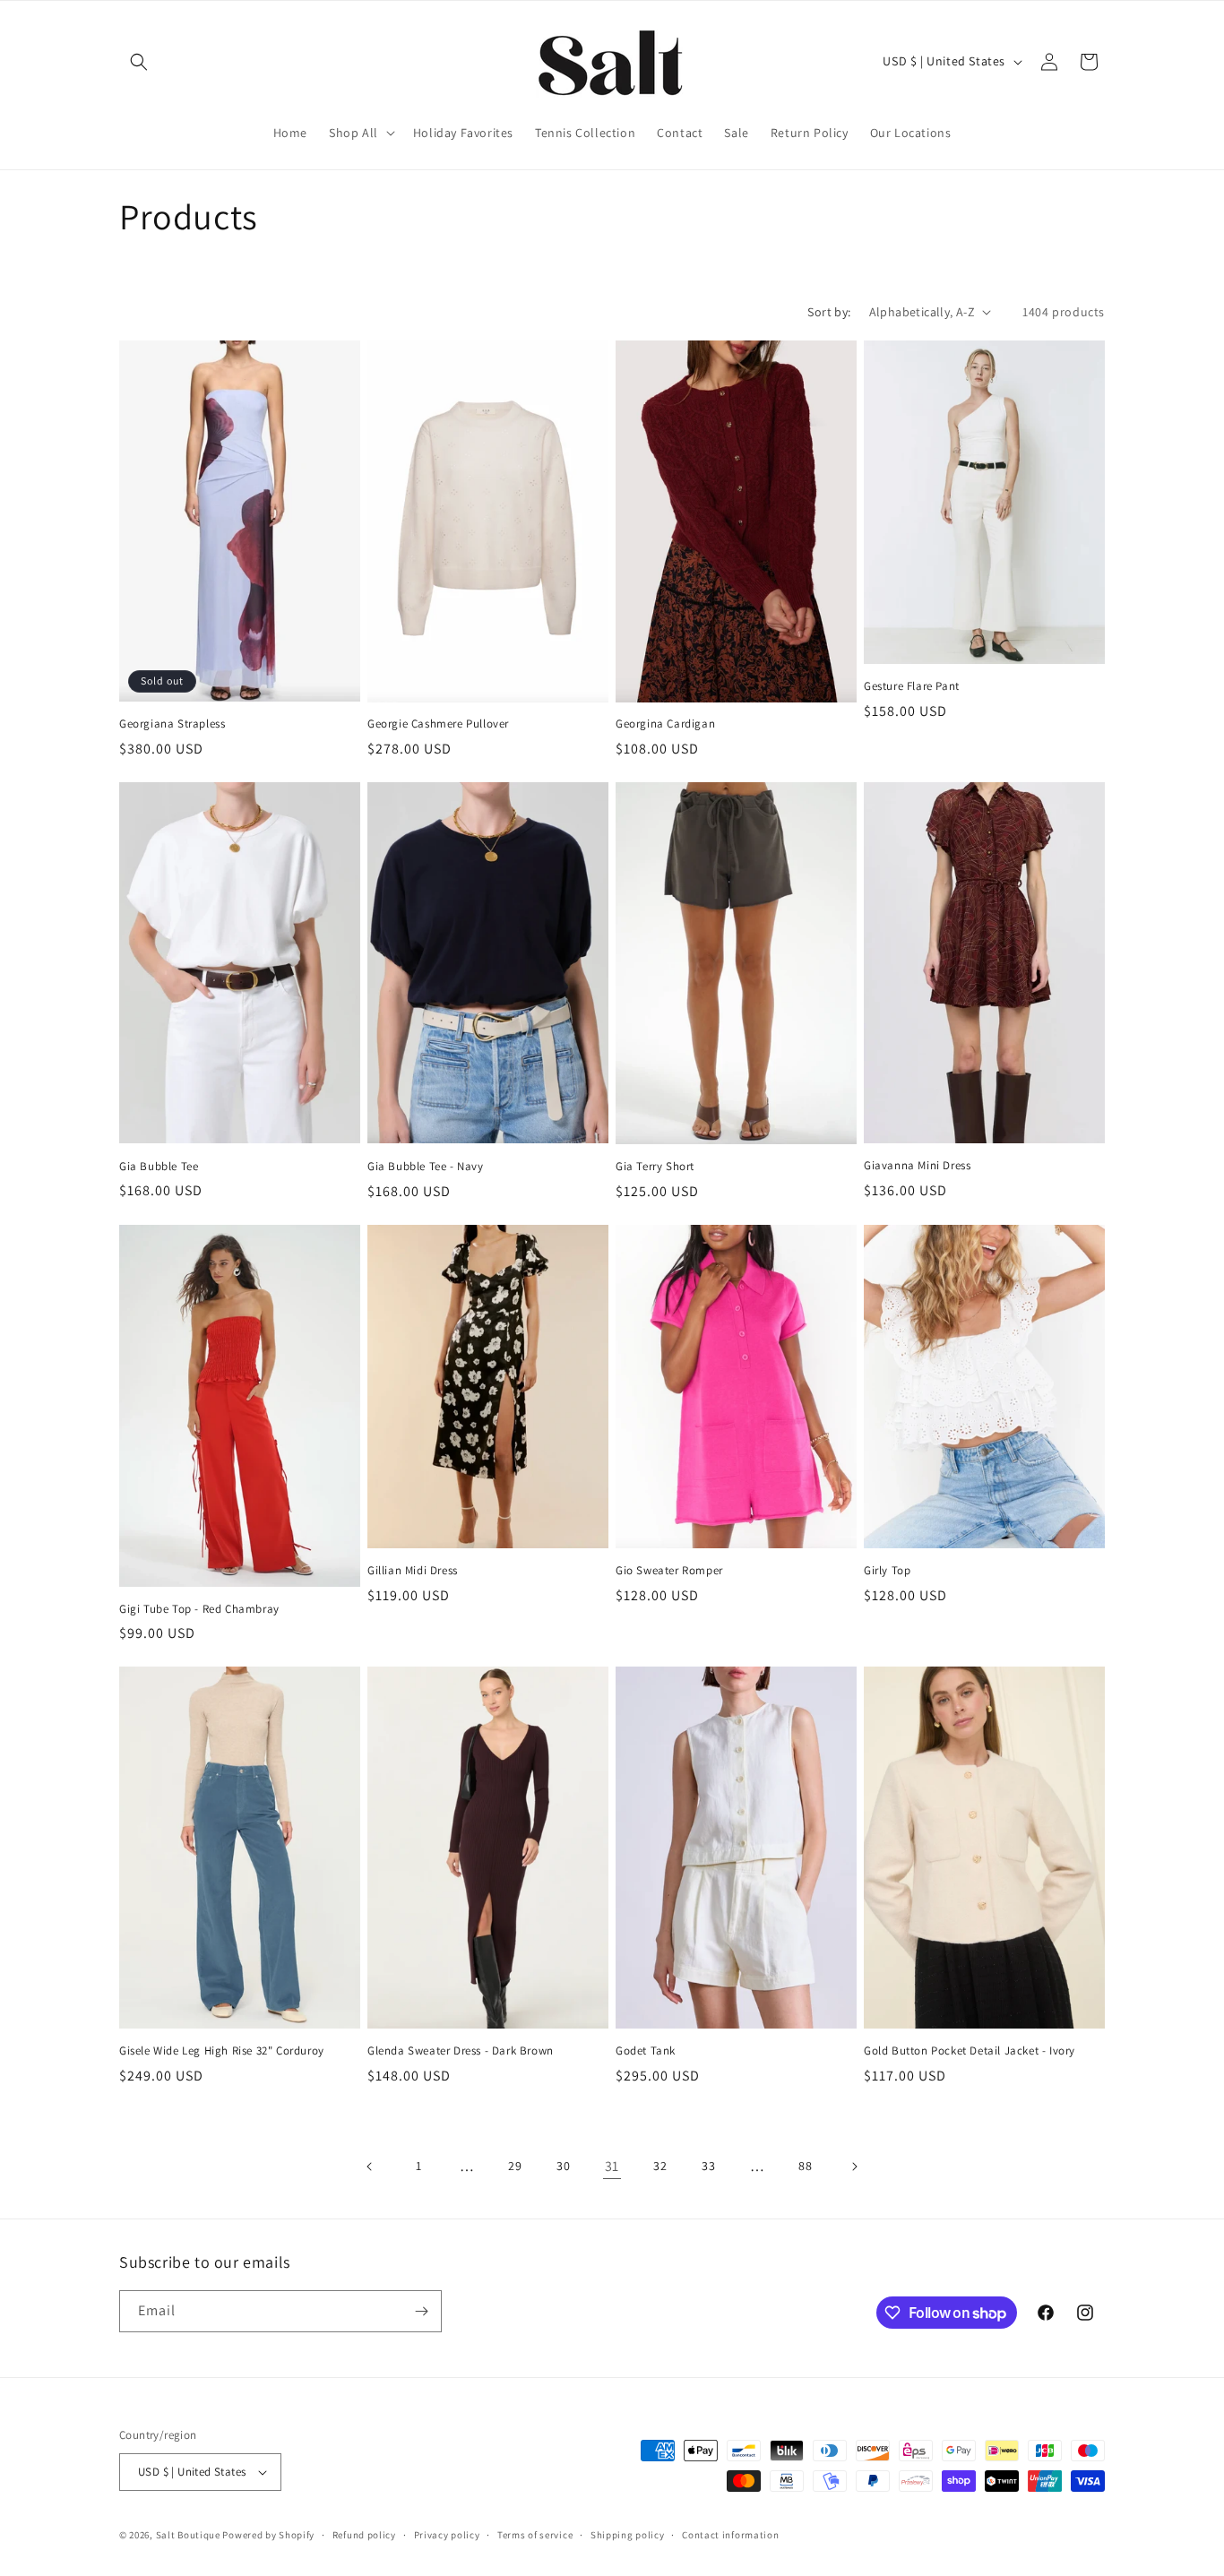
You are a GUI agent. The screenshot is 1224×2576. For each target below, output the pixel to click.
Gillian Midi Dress (413, 1571)
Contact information (730, 2535)
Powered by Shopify (268, 2535)
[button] (139, 62)
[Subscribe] (421, 2311)
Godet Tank (646, 2051)
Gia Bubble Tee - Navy (426, 1167)
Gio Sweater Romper (669, 1571)
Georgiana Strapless (172, 724)
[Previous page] (370, 2167)
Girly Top (887, 1571)
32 (660, 2166)
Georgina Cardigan (665, 724)
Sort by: (829, 312)
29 (515, 2166)
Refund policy (364, 2535)
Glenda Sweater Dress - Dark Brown (461, 2051)
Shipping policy (628, 2535)
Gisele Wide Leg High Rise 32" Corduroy (222, 2051)
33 (708, 2166)
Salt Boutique (188, 2535)
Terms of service (535, 2535)
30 (563, 2166)
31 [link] (612, 2166)
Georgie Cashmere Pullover (438, 724)
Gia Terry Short (655, 1167)
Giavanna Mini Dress (917, 1166)
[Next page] (854, 2167)
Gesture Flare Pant (912, 686)
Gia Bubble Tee (159, 1167)
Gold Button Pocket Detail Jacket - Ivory (970, 2051)
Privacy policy (447, 2535)
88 (805, 2166)
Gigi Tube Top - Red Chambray (199, 1609)
